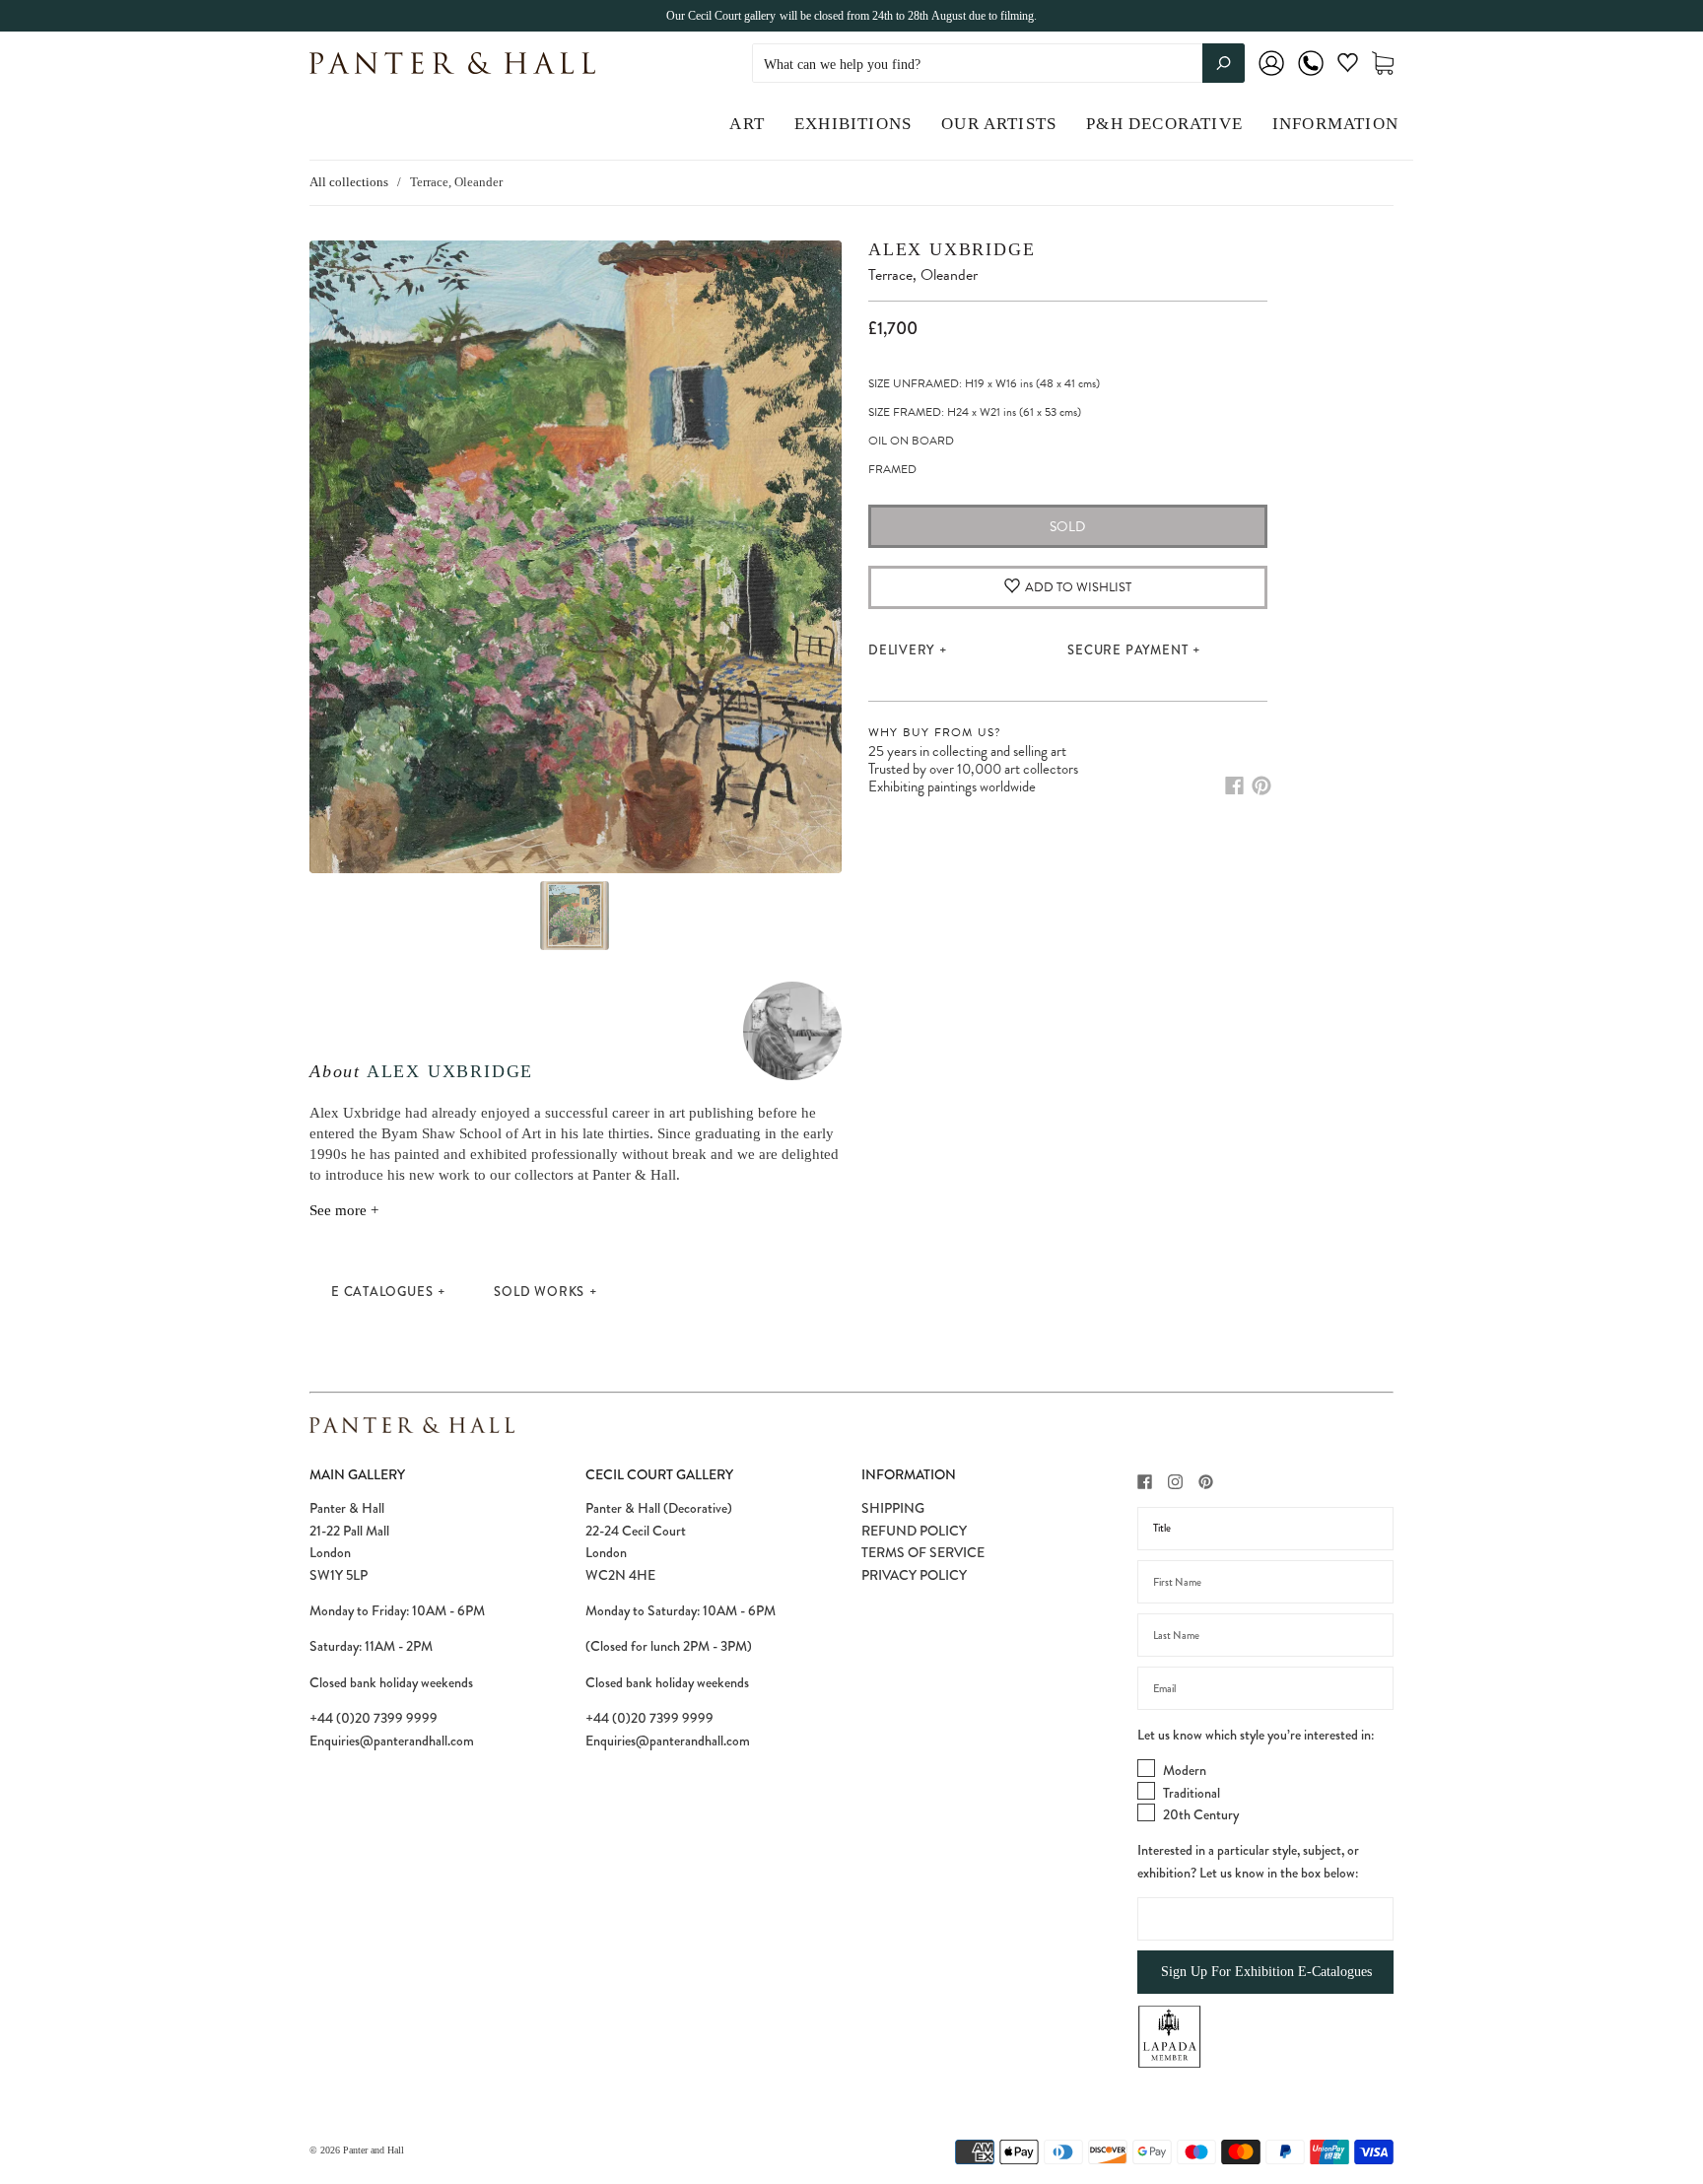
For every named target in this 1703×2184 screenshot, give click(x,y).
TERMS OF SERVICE (923, 1552)
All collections (349, 182)
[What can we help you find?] (998, 65)
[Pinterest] (1261, 785)
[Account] (1271, 76)
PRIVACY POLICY (914, 1575)
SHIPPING (893, 1508)
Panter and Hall (374, 2150)
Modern (1185, 1770)
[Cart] (1383, 64)
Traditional (1192, 1793)
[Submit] (1224, 63)
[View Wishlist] (1348, 67)
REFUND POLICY (914, 1531)
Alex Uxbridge (450, 1071)
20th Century (1201, 1814)
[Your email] (1265, 1688)
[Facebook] (1234, 785)
